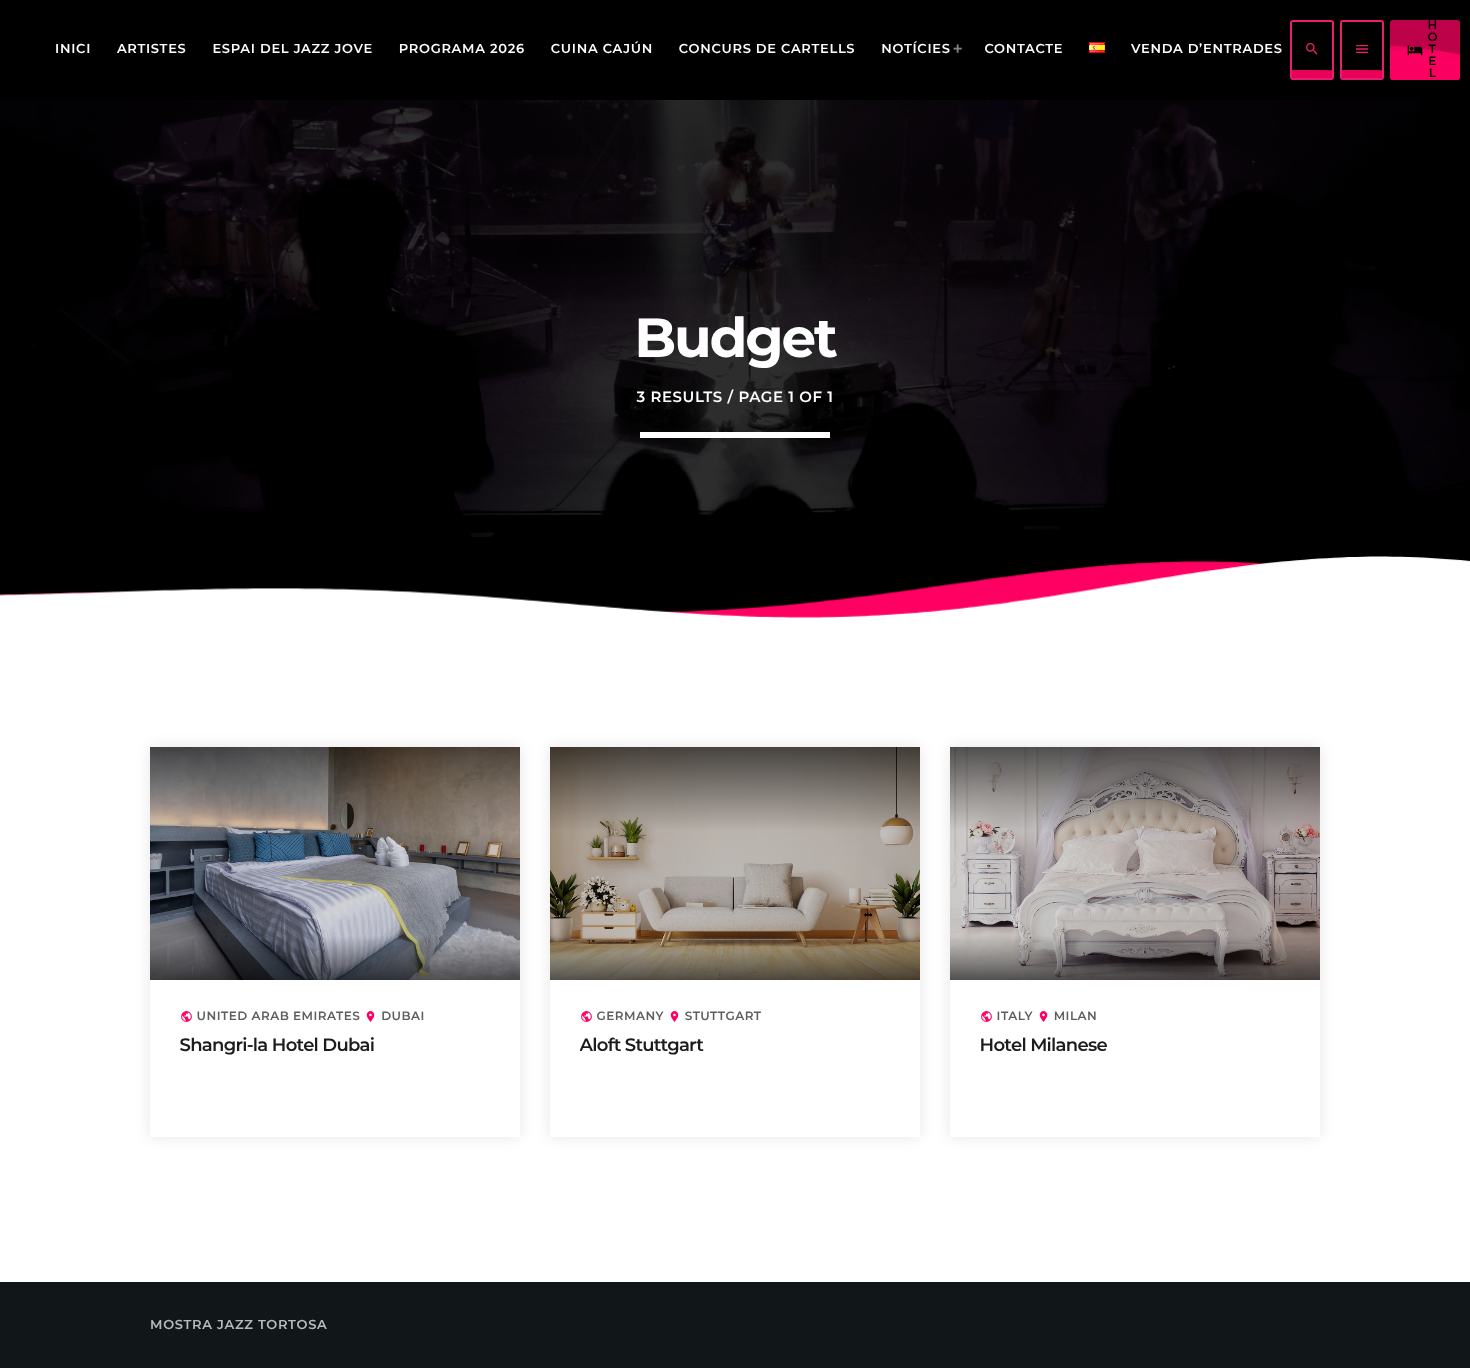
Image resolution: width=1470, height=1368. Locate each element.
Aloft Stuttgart (642, 1045)
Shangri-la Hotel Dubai (277, 1045)
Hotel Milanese (1043, 1045)
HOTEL (1422, 50)
